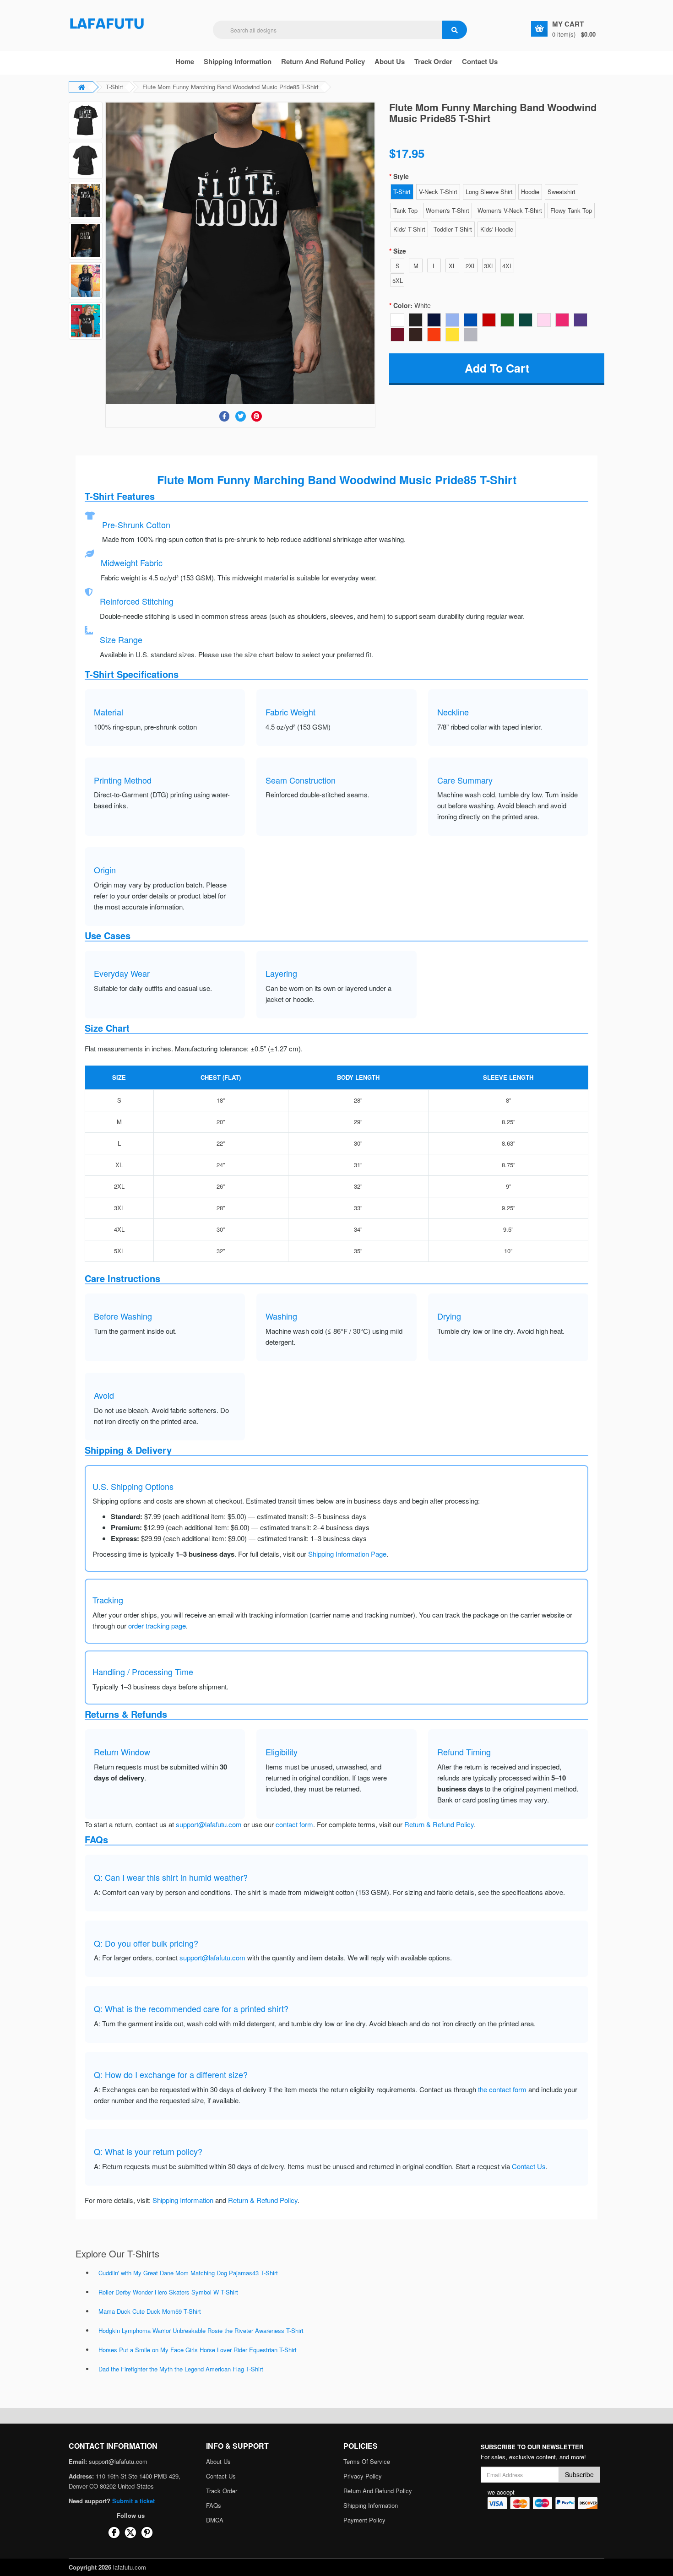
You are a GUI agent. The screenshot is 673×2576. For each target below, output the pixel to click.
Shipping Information (238, 61)
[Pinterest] (257, 416)
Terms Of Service (367, 2461)
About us (390, 61)
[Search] (455, 30)
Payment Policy (364, 2520)
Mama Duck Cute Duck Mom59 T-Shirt (150, 2311)
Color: (412, 305)
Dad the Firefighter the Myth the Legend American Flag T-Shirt (181, 2369)
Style (401, 176)
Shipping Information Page (347, 1554)
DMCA (215, 2520)
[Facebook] (225, 416)
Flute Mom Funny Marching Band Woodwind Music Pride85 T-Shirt (231, 87)
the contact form (502, 2089)
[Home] (108, 23)
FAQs (214, 2505)
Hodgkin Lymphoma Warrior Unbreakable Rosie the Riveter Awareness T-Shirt (201, 2330)
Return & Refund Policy (439, 1824)
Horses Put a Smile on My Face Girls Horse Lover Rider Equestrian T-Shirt (198, 2350)
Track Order (433, 61)
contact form (294, 1824)
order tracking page (157, 1626)
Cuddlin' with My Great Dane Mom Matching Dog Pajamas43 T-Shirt (188, 2273)
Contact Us (480, 61)
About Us (218, 2461)
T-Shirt (114, 87)
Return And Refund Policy (323, 61)
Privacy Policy (363, 2476)
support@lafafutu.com (209, 1824)
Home (185, 61)
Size (400, 251)
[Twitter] (241, 416)
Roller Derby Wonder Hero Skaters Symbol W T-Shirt (168, 2292)
